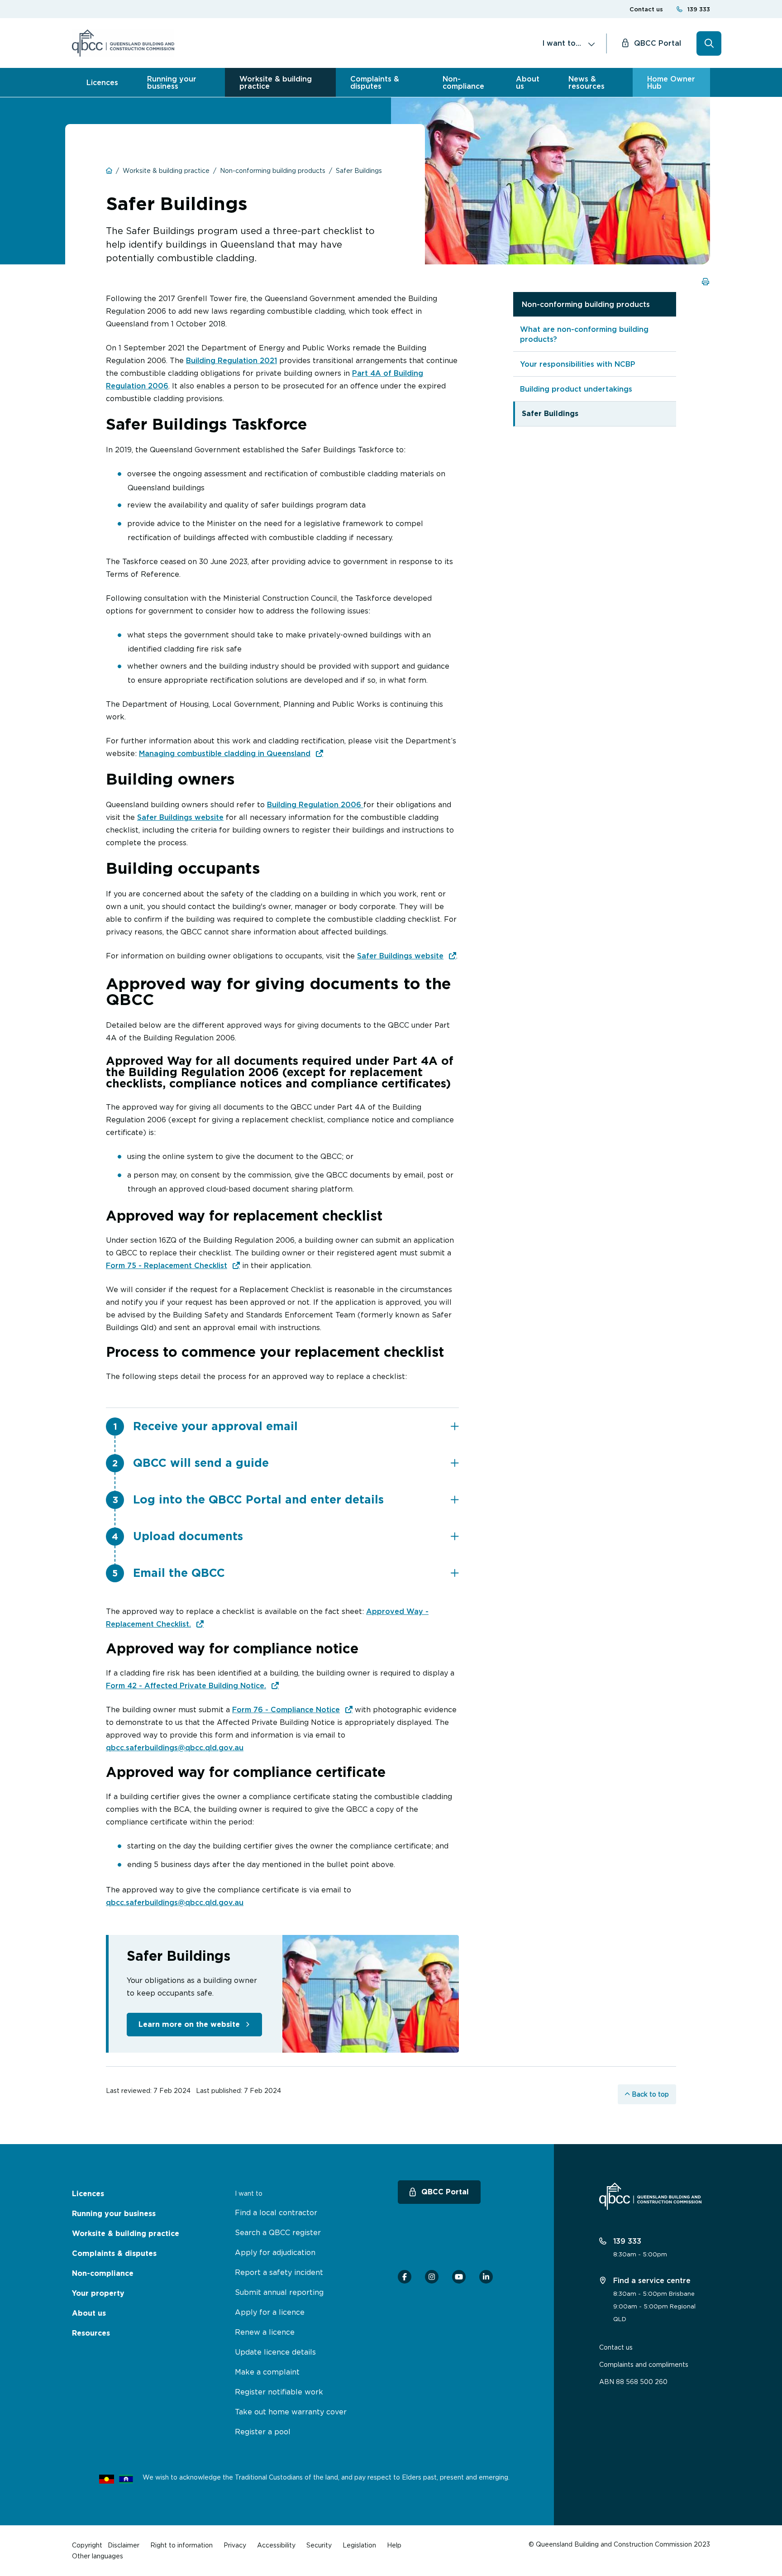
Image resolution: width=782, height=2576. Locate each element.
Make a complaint (267, 2372)
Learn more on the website (189, 2024)
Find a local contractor (276, 2212)
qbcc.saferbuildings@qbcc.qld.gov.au (175, 1748)
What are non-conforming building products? (584, 334)
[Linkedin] (486, 2277)
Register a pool (263, 2432)
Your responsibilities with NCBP (578, 364)
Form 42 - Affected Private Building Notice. (186, 1685)
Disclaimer (124, 2545)
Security (319, 2545)
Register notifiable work (279, 2392)
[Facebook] (405, 2277)
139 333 (699, 9)
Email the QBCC (179, 1573)
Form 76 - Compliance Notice (286, 1709)
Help (394, 2545)
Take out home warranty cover (291, 2412)
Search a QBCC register (278, 2232)
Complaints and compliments (644, 2364)
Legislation (359, 2545)
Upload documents (188, 1536)
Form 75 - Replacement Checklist (167, 1265)
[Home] (123, 43)
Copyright (87, 2545)
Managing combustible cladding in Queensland (225, 753)
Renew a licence (265, 2332)
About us (528, 82)
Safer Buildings (550, 414)
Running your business (172, 82)
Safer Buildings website (180, 817)
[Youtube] (459, 2277)
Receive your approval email (215, 1426)
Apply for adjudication (275, 2252)
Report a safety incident (279, 2272)
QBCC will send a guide (201, 1463)
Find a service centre (651, 2280)
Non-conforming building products (586, 304)
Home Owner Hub (671, 82)
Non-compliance (463, 82)
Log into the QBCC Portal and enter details (258, 1499)
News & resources (586, 82)
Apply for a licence (270, 2312)
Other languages (98, 2556)
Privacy (235, 2545)
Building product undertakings (576, 389)
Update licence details (275, 2352)
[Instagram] (432, 2277)
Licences (102, 82)
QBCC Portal (658, 43)
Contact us (646, 9)
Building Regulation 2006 (315, 804)
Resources (91, 2333)
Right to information (181, 2545)
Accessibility (276, 2545)
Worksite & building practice (276, 82)
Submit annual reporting (279, 2292)
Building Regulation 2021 (231, 360)
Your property (98, 2293)
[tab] (296, 1426)
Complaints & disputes (375, 82)
